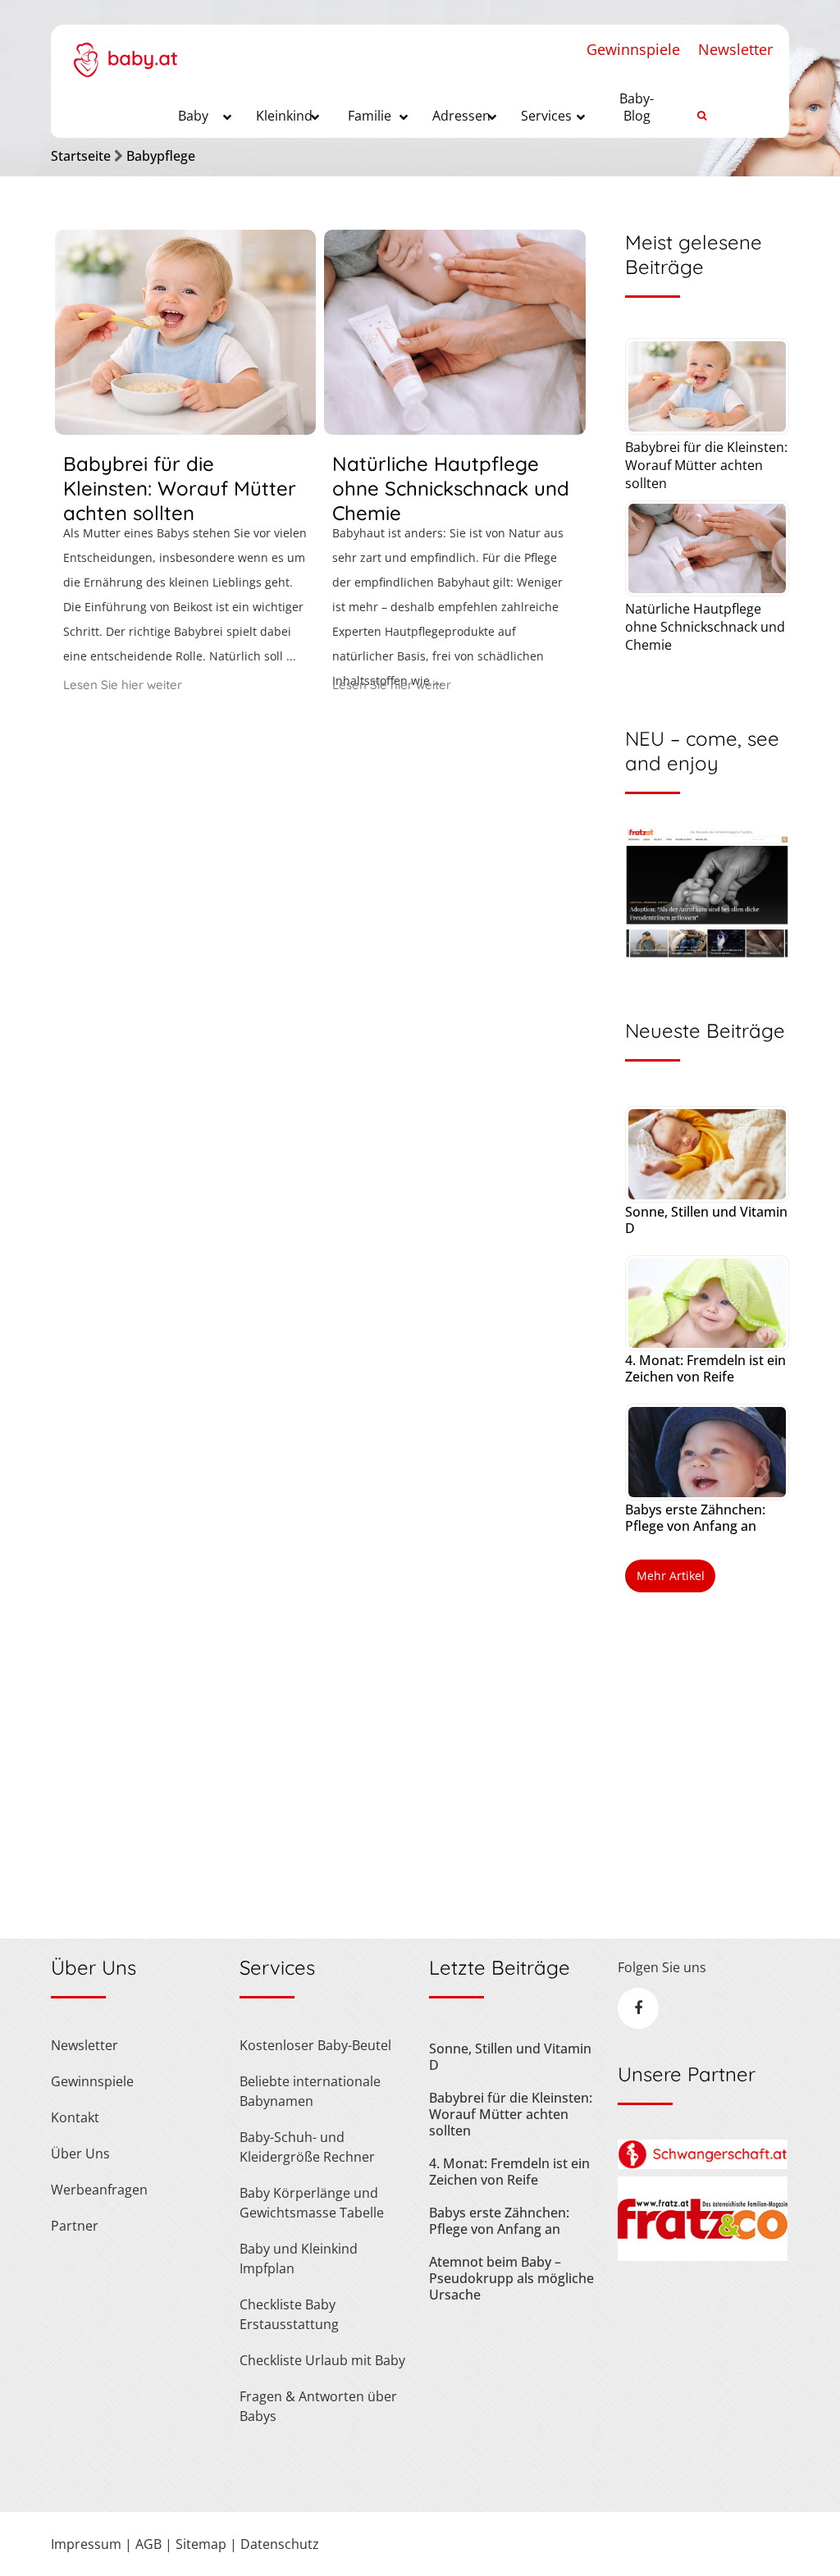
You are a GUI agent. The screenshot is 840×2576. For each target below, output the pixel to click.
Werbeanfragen (99, 2190)
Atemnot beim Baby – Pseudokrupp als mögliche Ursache (511, 2278)
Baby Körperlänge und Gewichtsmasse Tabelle (312, 2203)
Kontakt (75, 2117)
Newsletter (735, 49)
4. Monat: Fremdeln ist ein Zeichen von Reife (705, 1368)
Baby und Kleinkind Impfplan (299, 2259)
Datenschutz (280, 2544)
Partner (75, 2226)
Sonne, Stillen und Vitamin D (706, 1220)
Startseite (81, 156)
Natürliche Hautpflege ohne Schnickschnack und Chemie (451, 488)
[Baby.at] (125, 51)
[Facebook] (638, 2008)
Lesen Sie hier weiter (123, 685)
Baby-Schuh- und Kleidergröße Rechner (307, 2147)
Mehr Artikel (671, 1576)
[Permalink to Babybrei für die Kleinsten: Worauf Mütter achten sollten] (185, 429)
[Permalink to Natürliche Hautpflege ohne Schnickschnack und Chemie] (454, 429)
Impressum (86, 2544)
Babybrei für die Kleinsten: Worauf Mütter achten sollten (180, 488)
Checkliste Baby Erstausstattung (289, 2314)
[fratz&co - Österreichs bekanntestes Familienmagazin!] (703, 2256)
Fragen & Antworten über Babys (318, 2406)
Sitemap (201, 2544)
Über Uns (80, 2154)
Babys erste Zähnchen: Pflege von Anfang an (695, 1518)
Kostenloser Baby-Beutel (315, 2045)
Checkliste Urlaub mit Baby (322, 2360)
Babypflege (161, 156)
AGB (148, 2544)
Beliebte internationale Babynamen (310, 2091)
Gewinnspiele (633, 49)
